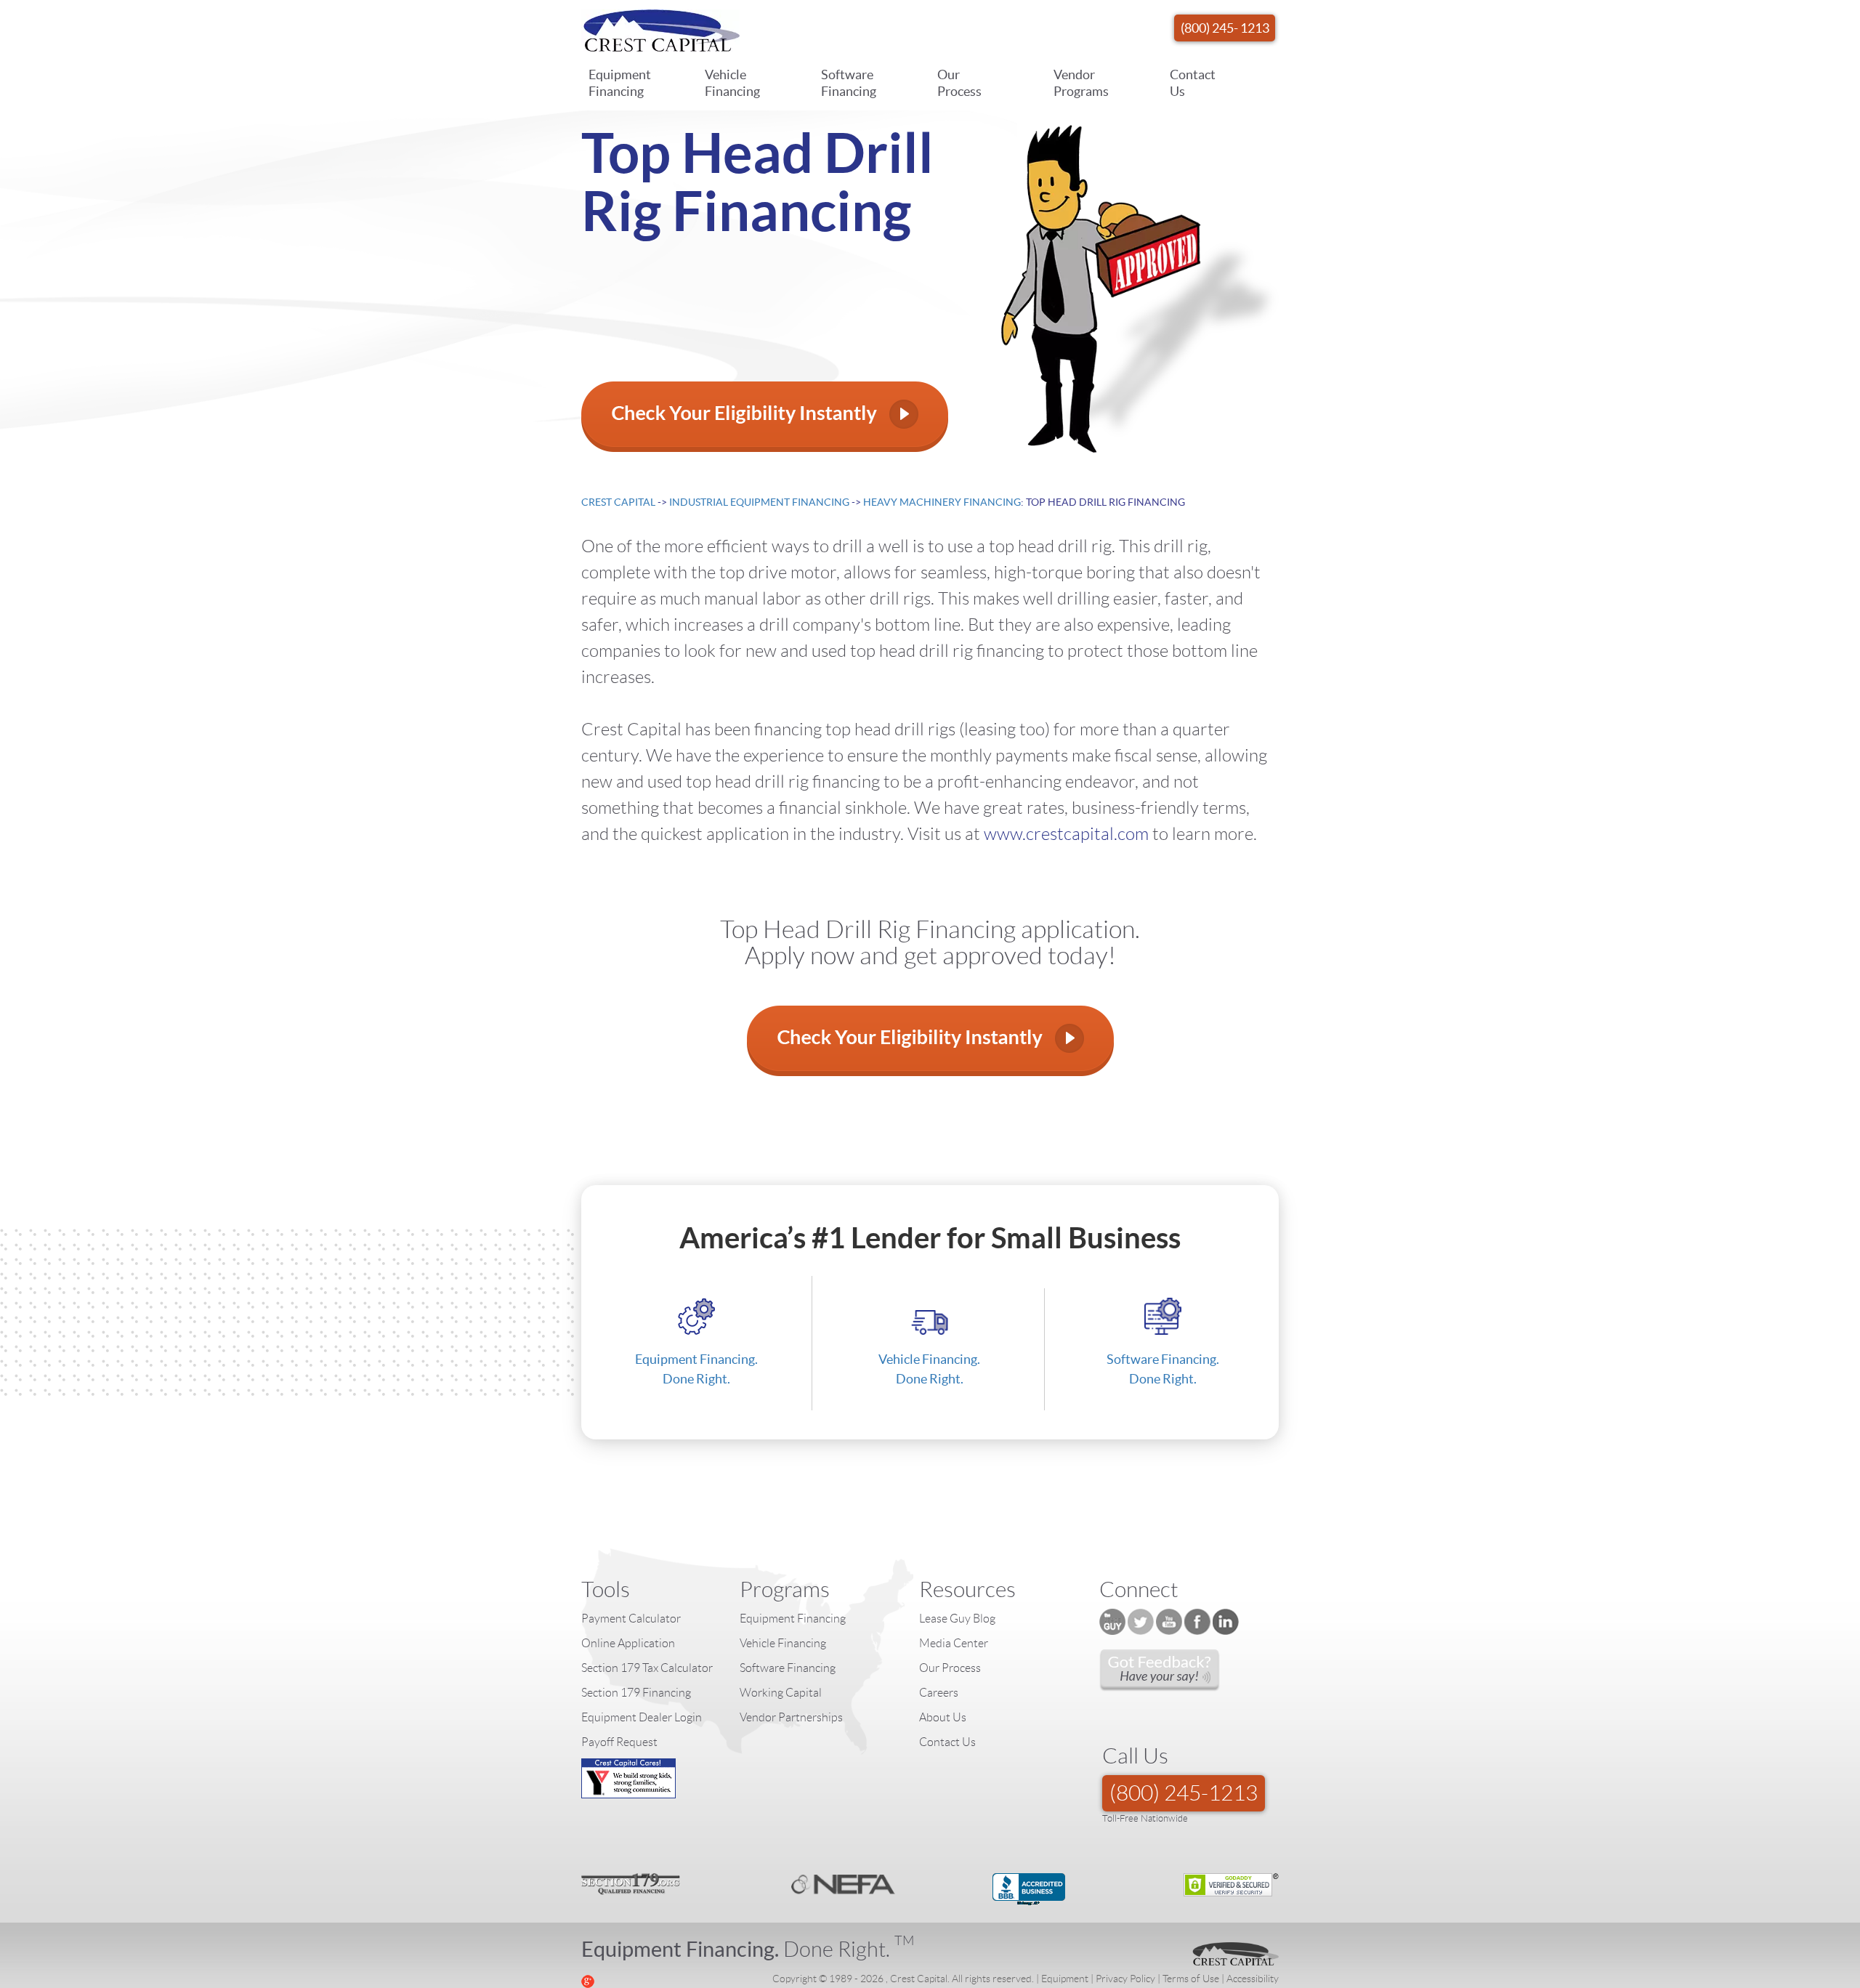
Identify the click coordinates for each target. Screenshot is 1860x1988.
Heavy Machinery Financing (942, 502)
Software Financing (849, 83)
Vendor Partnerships (791, 1717)
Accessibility (1253, 1979)
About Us (943, 1717)
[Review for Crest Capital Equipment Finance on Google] (588, 1980)
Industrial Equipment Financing (759, 502)
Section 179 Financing (636, 1693)
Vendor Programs (1081, 83)
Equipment (1065, 1979)
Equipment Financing (620, 83)
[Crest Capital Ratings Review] (1160, 1670)
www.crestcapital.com (1066, 834)
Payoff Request (619, 1742)
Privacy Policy (1125, 1979)
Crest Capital (618, 502)
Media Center (954, 1643)
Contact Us (1193, 83)
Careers (939, 1693)
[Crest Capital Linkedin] (1226, 1622)
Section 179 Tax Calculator (647, 1668)
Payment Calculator (631, 1619)
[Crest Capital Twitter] (1141, 1622)
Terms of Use (1191, 1979)
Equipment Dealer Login (642, 1717)
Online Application (628, 1643)
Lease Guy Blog (957, 1619)
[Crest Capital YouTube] (1169, 1622)
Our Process (959, 83)
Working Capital (781, 1693)
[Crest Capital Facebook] (1197, 1622)
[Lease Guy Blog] (1112, 1622)
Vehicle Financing (732, 83)
